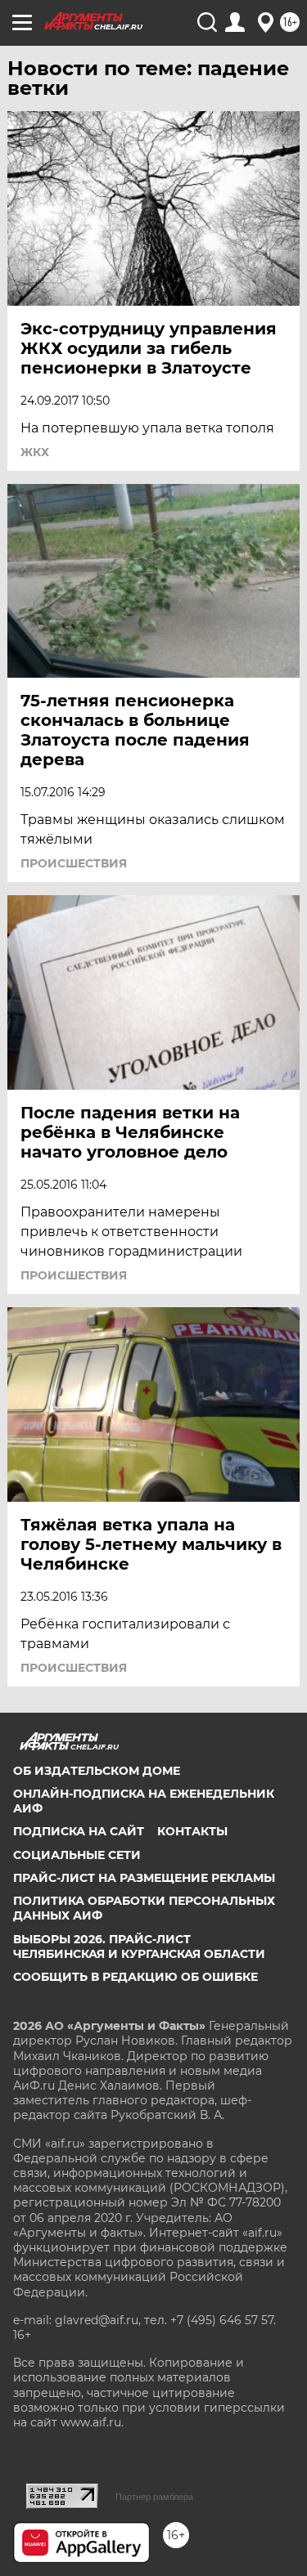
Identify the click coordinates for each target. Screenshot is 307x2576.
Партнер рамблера (154, 2497)
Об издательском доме (97, 1771)
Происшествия (74, 863)
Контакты (192, 1831)
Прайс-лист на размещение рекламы (144, 1878)
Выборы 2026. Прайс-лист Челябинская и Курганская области (139, 1947)
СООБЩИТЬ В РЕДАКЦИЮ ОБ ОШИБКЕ (135, 1977)
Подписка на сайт (79, 1831)
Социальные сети (77, 1855)
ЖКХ (35, 452)
